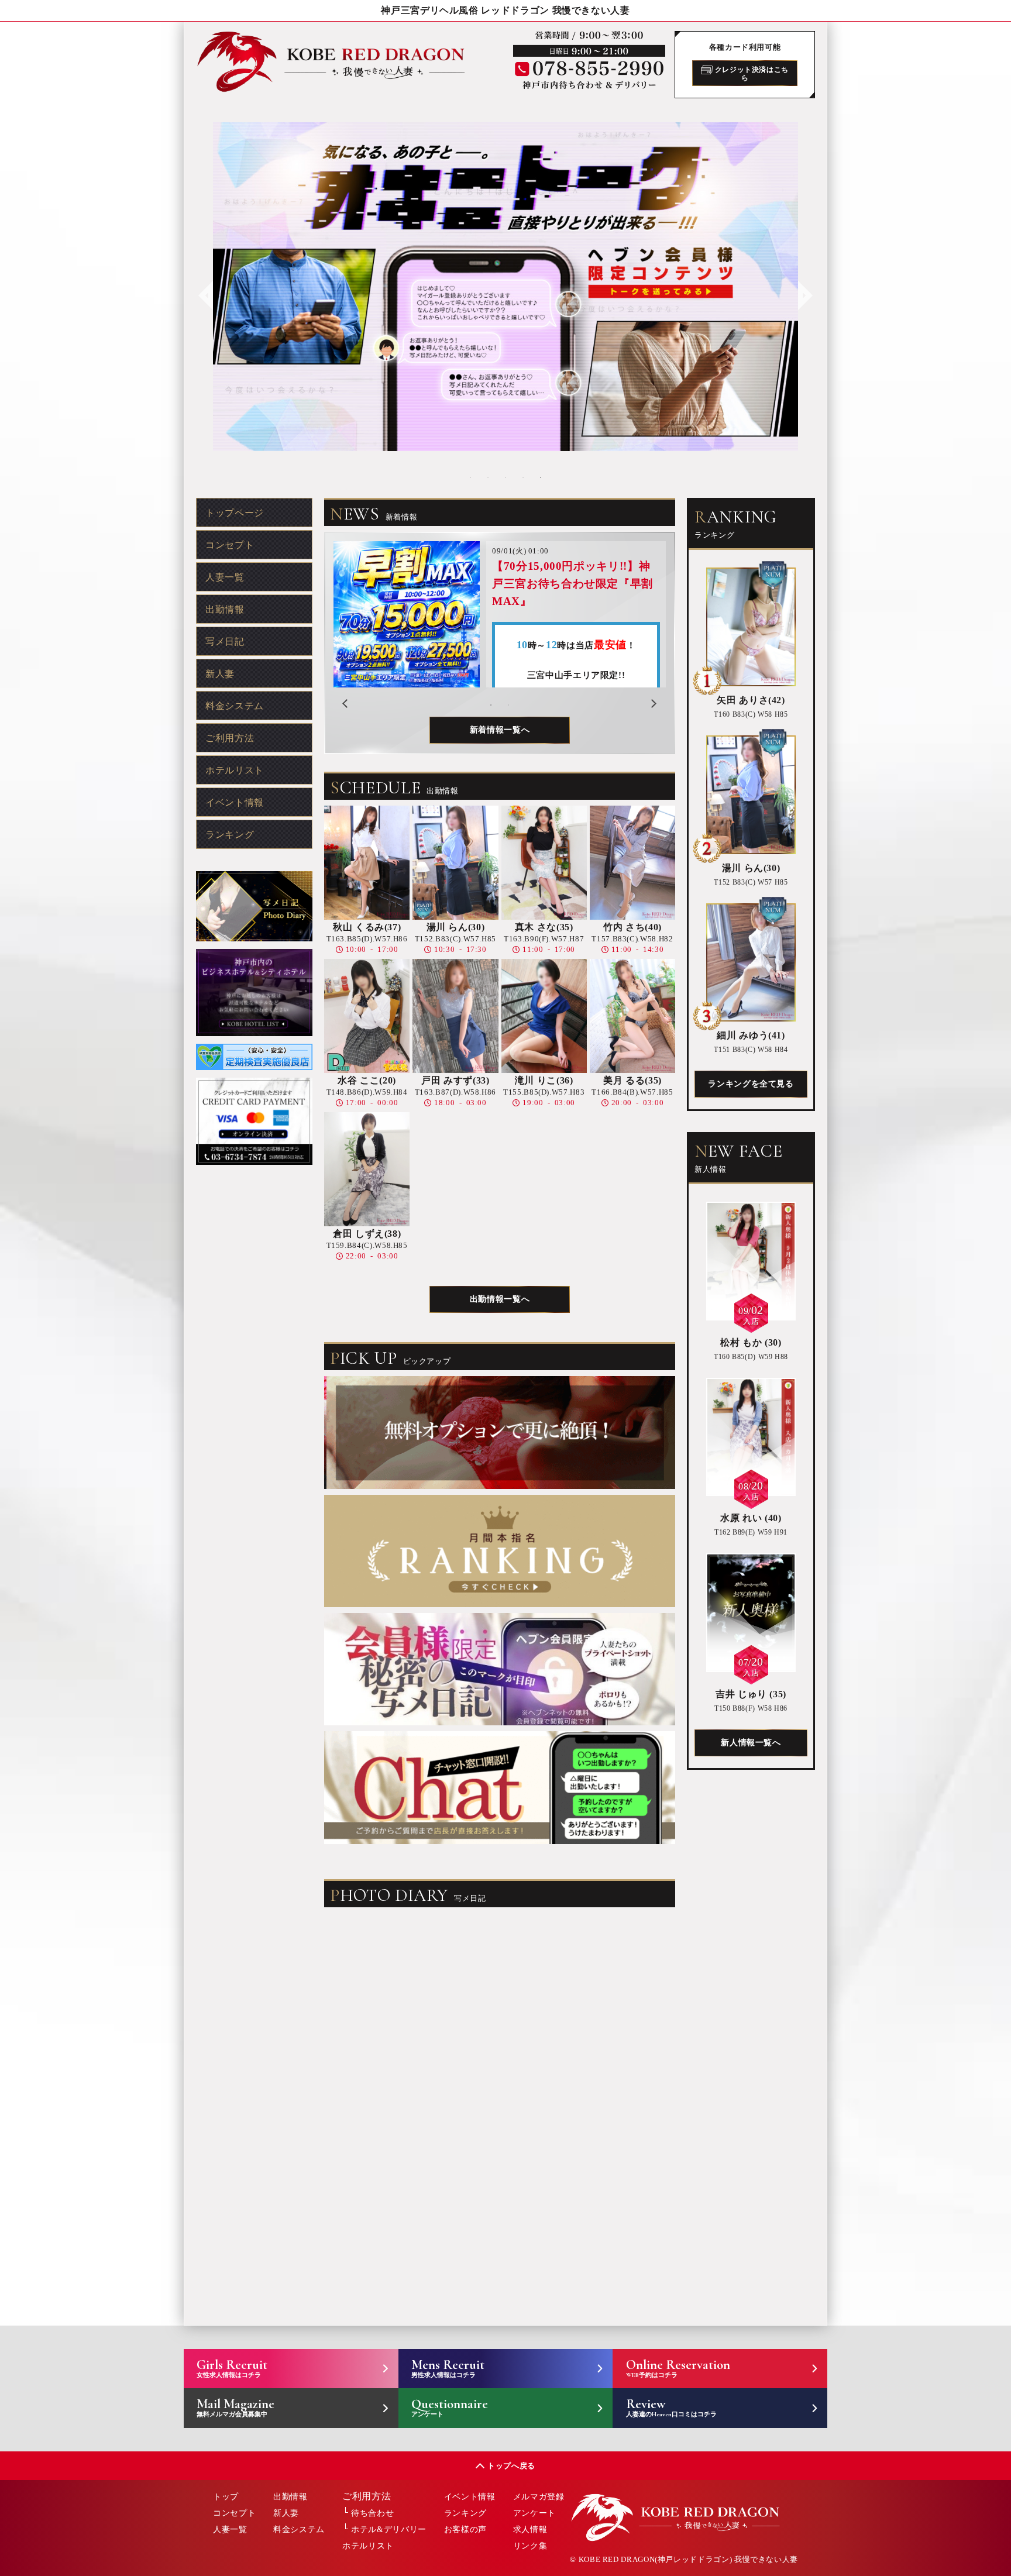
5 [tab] (541, 477)
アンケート (534, 2513)
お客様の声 (465, 2529)
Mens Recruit (448, 2368)
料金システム (235, 706)
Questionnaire (450, 2407)
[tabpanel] (505, 287)
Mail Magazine (235, 2407)
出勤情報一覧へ (500, 1299)
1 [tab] (470, 477)
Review (671, 2407)
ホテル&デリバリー (389, 2529)
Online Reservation (678, 2368)
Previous (204, 287)
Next (804, 287)
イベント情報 (235, 802)
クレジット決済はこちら (751, 73)
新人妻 (220, 674)
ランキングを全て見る (751, 1084)
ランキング (230, 835)
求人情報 (530, 2529)
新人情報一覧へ (751, 1743)
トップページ (235, 513)
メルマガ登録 (539, 2497)
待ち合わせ (372, 2513)
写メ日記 (225, 642)
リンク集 (530, 2546)
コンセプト (230, 545)
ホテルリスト (235, 770)
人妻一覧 (225, 577)
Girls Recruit (232, 2368)
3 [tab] (505, 477)
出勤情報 (225, 609)
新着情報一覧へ (500, 730)
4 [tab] (523, 477)
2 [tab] (488, 477)
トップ (226, 2497)
